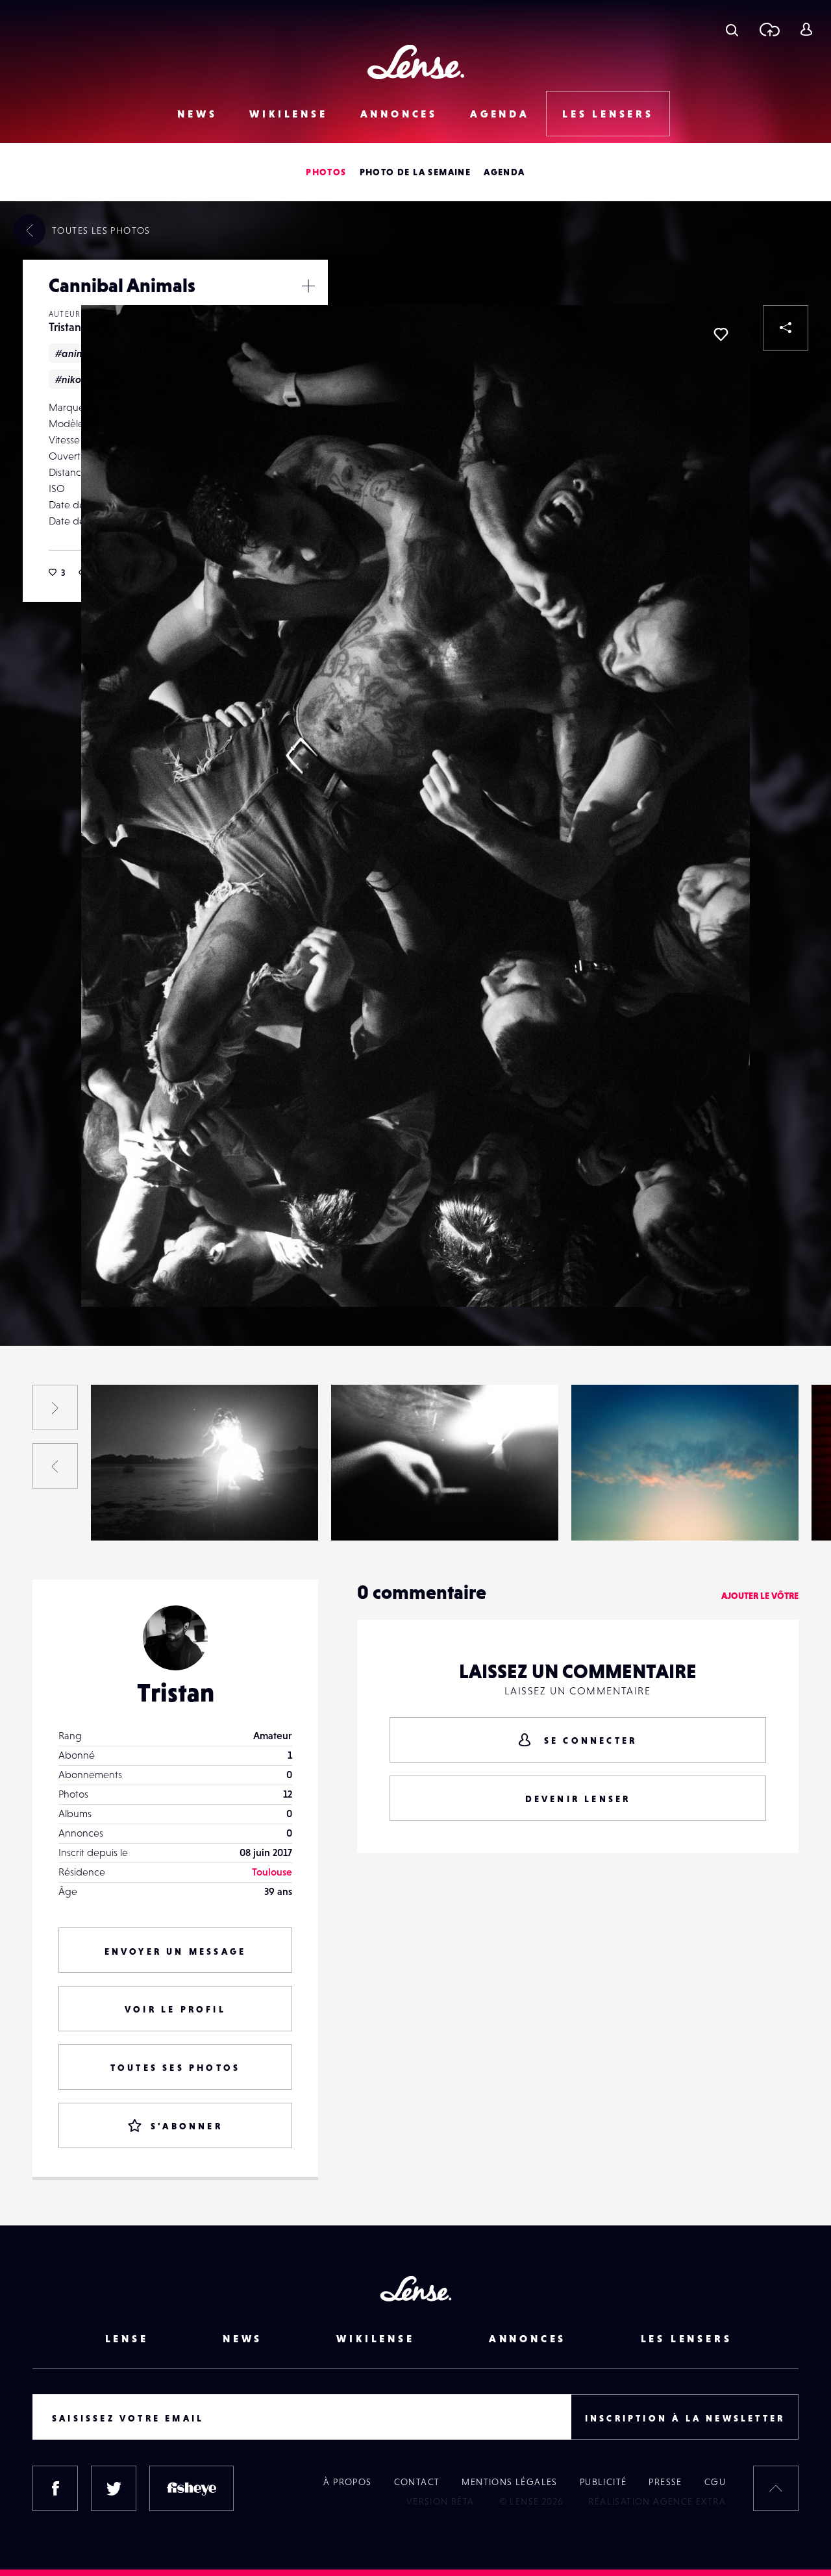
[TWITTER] (114, 2488)
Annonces (399, 114)
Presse (665, 2482)
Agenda (500, 114)
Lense (127, 2338)
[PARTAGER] (786, 328)
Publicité (603, 2482)
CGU (715, 2482)
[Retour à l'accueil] (416, 62)
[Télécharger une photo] (769, 29)
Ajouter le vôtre (760, 1596)
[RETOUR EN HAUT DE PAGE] (776, 2488)
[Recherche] (732, 29)
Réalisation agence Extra (657, 2501)
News (197, 114)
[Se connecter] (806, 29)
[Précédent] (55, 1466)
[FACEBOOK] (55, 2488)
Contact (417, 2482)
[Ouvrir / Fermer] (308, 286)
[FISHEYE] (192, 2488)
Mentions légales (509, 2482)
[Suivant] (55, 1407)
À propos (347, 2482)
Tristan (65, 327)
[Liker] (721, 334)
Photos (326, 172)
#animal (75, 353)
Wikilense (288, 114)
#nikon (71, 379)
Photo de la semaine (415, 172)
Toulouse (272, 1872)
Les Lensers (608, 114)
